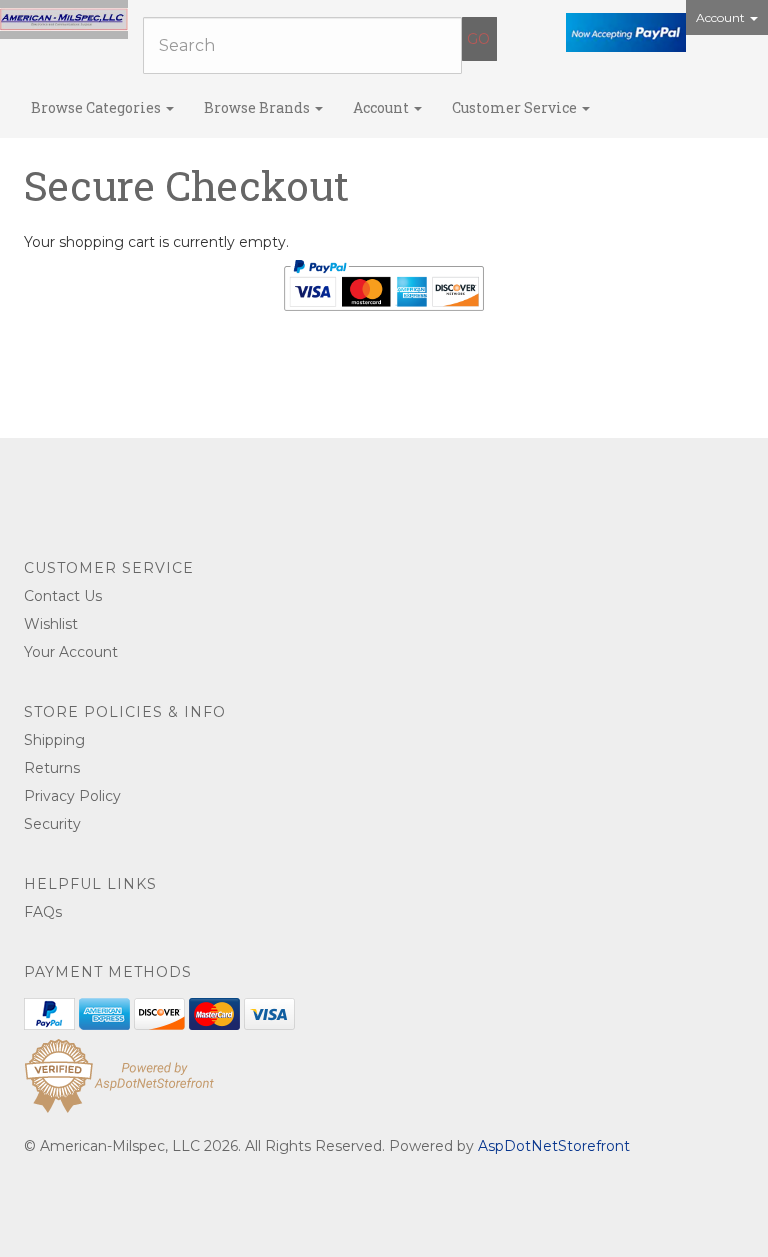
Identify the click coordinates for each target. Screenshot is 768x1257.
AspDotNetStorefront (554, 1146)
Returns (52, 768)
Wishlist (51, 624)
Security (52, 824)
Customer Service (516, 107)
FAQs (43, 912)
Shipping (54, 740)
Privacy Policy (72, 796)
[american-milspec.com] (64, 19)
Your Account (71, 652)
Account (722, 17)
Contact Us (63, 596)
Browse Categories (97, 107)
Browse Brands (258, 107)
